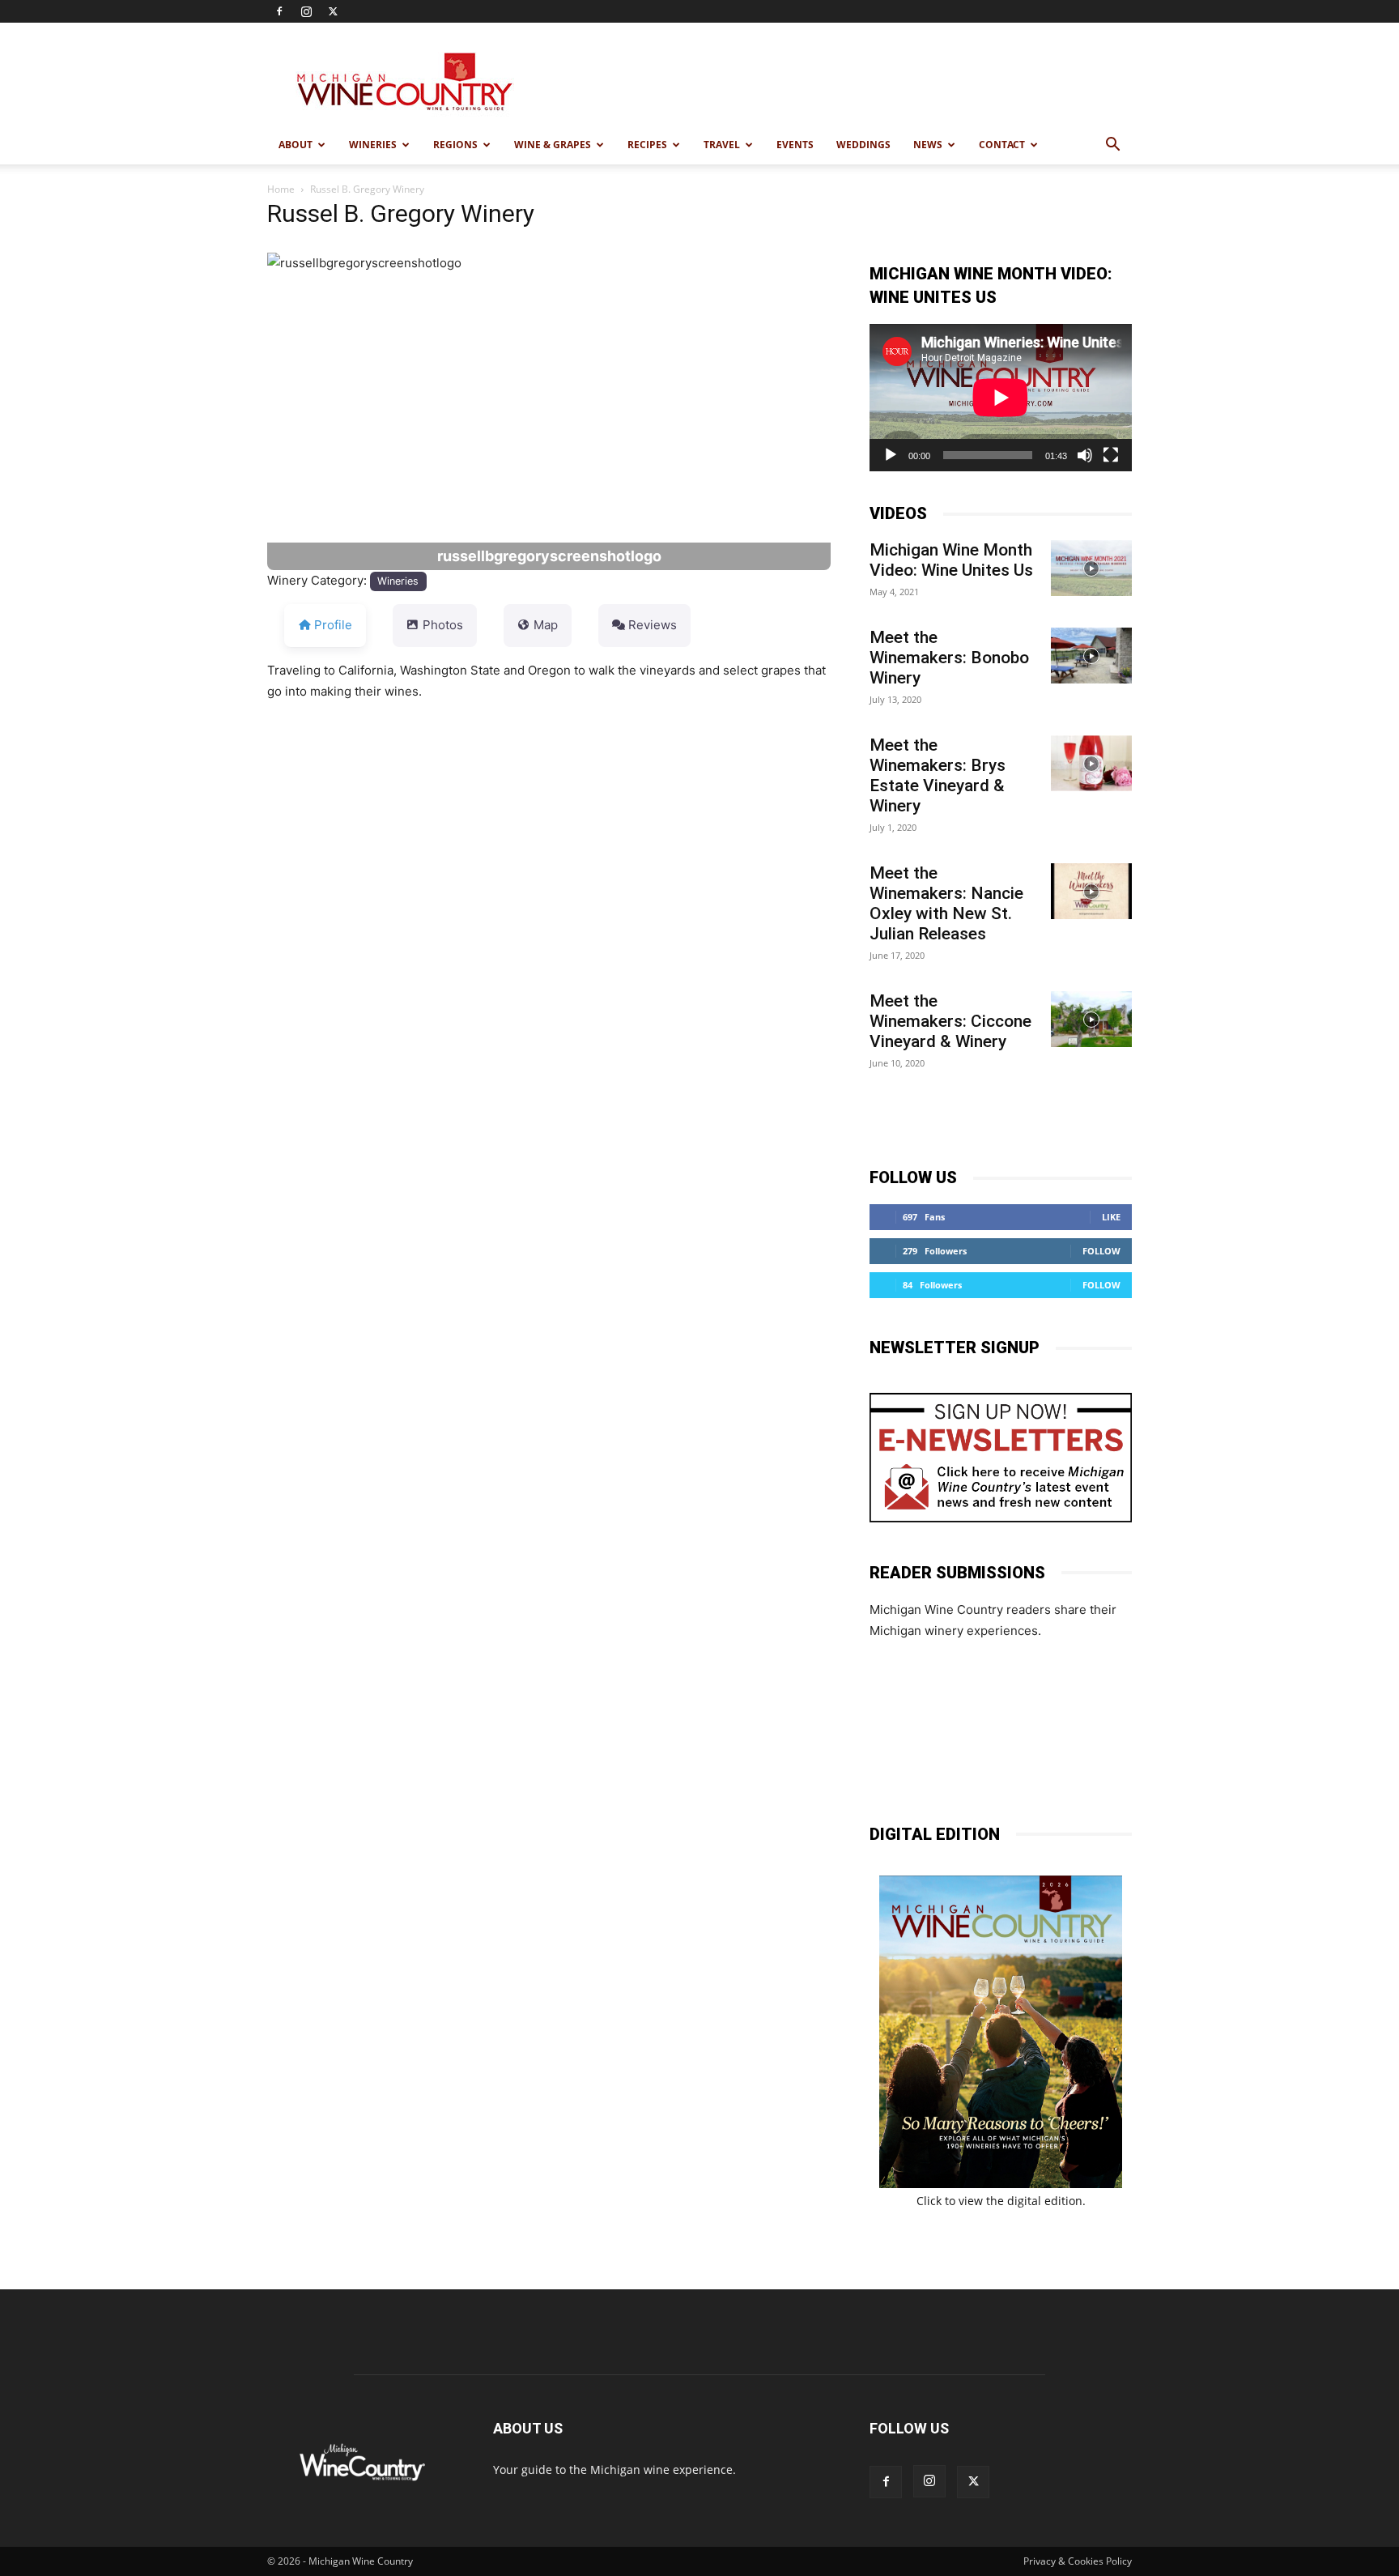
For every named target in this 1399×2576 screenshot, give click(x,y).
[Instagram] (306, 11)
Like (1111, 1217)
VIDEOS (898, 513)
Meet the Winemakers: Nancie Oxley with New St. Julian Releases (946, 903)
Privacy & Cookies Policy (1078, 2561)
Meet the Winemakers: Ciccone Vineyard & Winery (950, 1021)
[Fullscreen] (1111, 455)
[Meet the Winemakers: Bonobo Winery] (1091, 656)
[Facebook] (279, 11)
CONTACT (1002, 145)
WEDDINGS (863, 145)
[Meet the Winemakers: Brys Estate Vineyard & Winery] (1091, 763)
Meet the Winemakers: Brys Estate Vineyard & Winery (938, 775)
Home (281, 189)
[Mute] (1085, 455)
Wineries (398, 581)
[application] (1001, 398)
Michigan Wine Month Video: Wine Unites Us (951, 560)
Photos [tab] (443, 625)
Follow (1101, 1251)
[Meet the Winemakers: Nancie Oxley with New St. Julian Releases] (1091, 891)
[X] (333, 11)
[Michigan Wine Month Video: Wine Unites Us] (1091, 568)
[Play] (891, 455)
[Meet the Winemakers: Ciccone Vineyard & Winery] (1091, 1019)
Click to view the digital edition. (1001, 2201)
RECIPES (647, 145)
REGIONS (455, 145)
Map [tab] (546, 625)
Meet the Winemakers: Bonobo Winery (949, 658)
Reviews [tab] (653, 625)
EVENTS (795, 145)
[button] (1112, 146)
